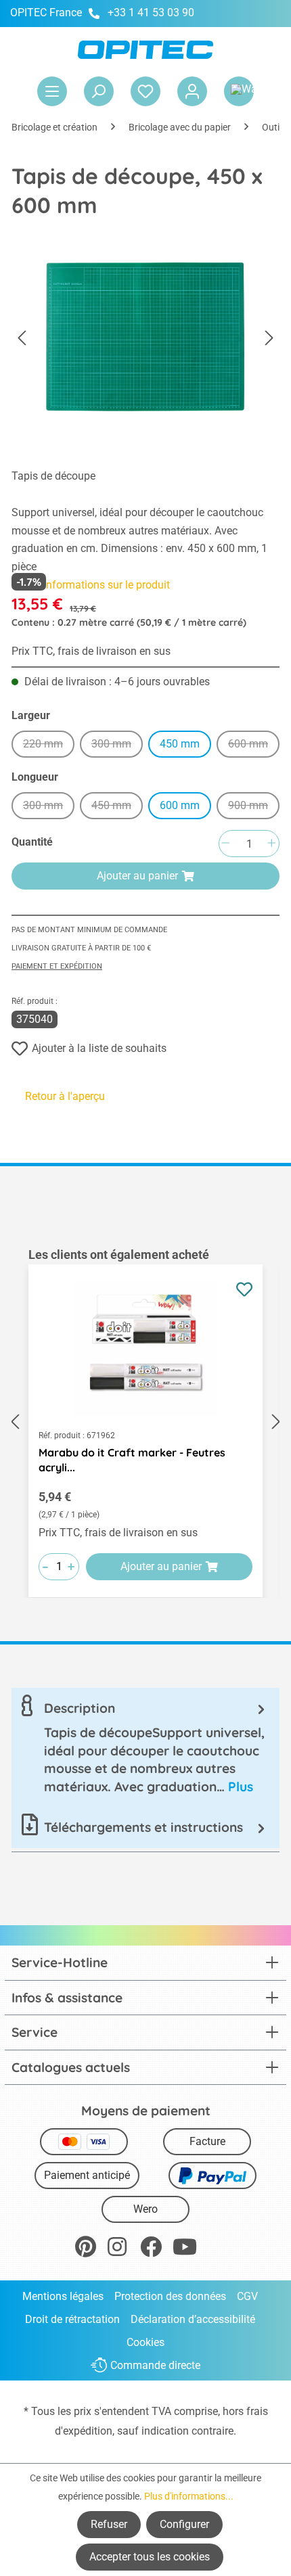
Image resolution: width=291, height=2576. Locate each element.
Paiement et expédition (57, 966)
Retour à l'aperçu (65, 1096)
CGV (247, 2296)
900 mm (254, 807)
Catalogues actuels (71, 2067)
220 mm (49, 746)
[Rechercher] (99, 91)
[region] (145, 1422)
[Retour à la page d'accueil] (145, 50)
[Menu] (52, 91)
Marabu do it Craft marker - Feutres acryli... (132, 1460)
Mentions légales (63, 2296)
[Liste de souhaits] (145, 91)
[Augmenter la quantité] (271, 844)
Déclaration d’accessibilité (193, 2319)
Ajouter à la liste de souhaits (99, 1048)
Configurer (184, 2524)
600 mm (254, 746)
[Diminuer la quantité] (225, 844)
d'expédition (84, 2431)
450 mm (180, 744)
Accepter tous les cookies (150, 2557)
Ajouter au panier (137, 876)
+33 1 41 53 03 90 (151, 13)
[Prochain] (269, 339)
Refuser (109, 2524)
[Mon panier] (239, 91)
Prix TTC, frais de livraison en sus (91, 651)
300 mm (117, 746)
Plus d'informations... (189, 2496)
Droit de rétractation (72, 2319)
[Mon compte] (192, 91)
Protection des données (170, 2296)
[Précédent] (22, 339)
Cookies (145, 2342)
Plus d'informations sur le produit (91, 585)
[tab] (145, 1747)
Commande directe (155, 2365)
